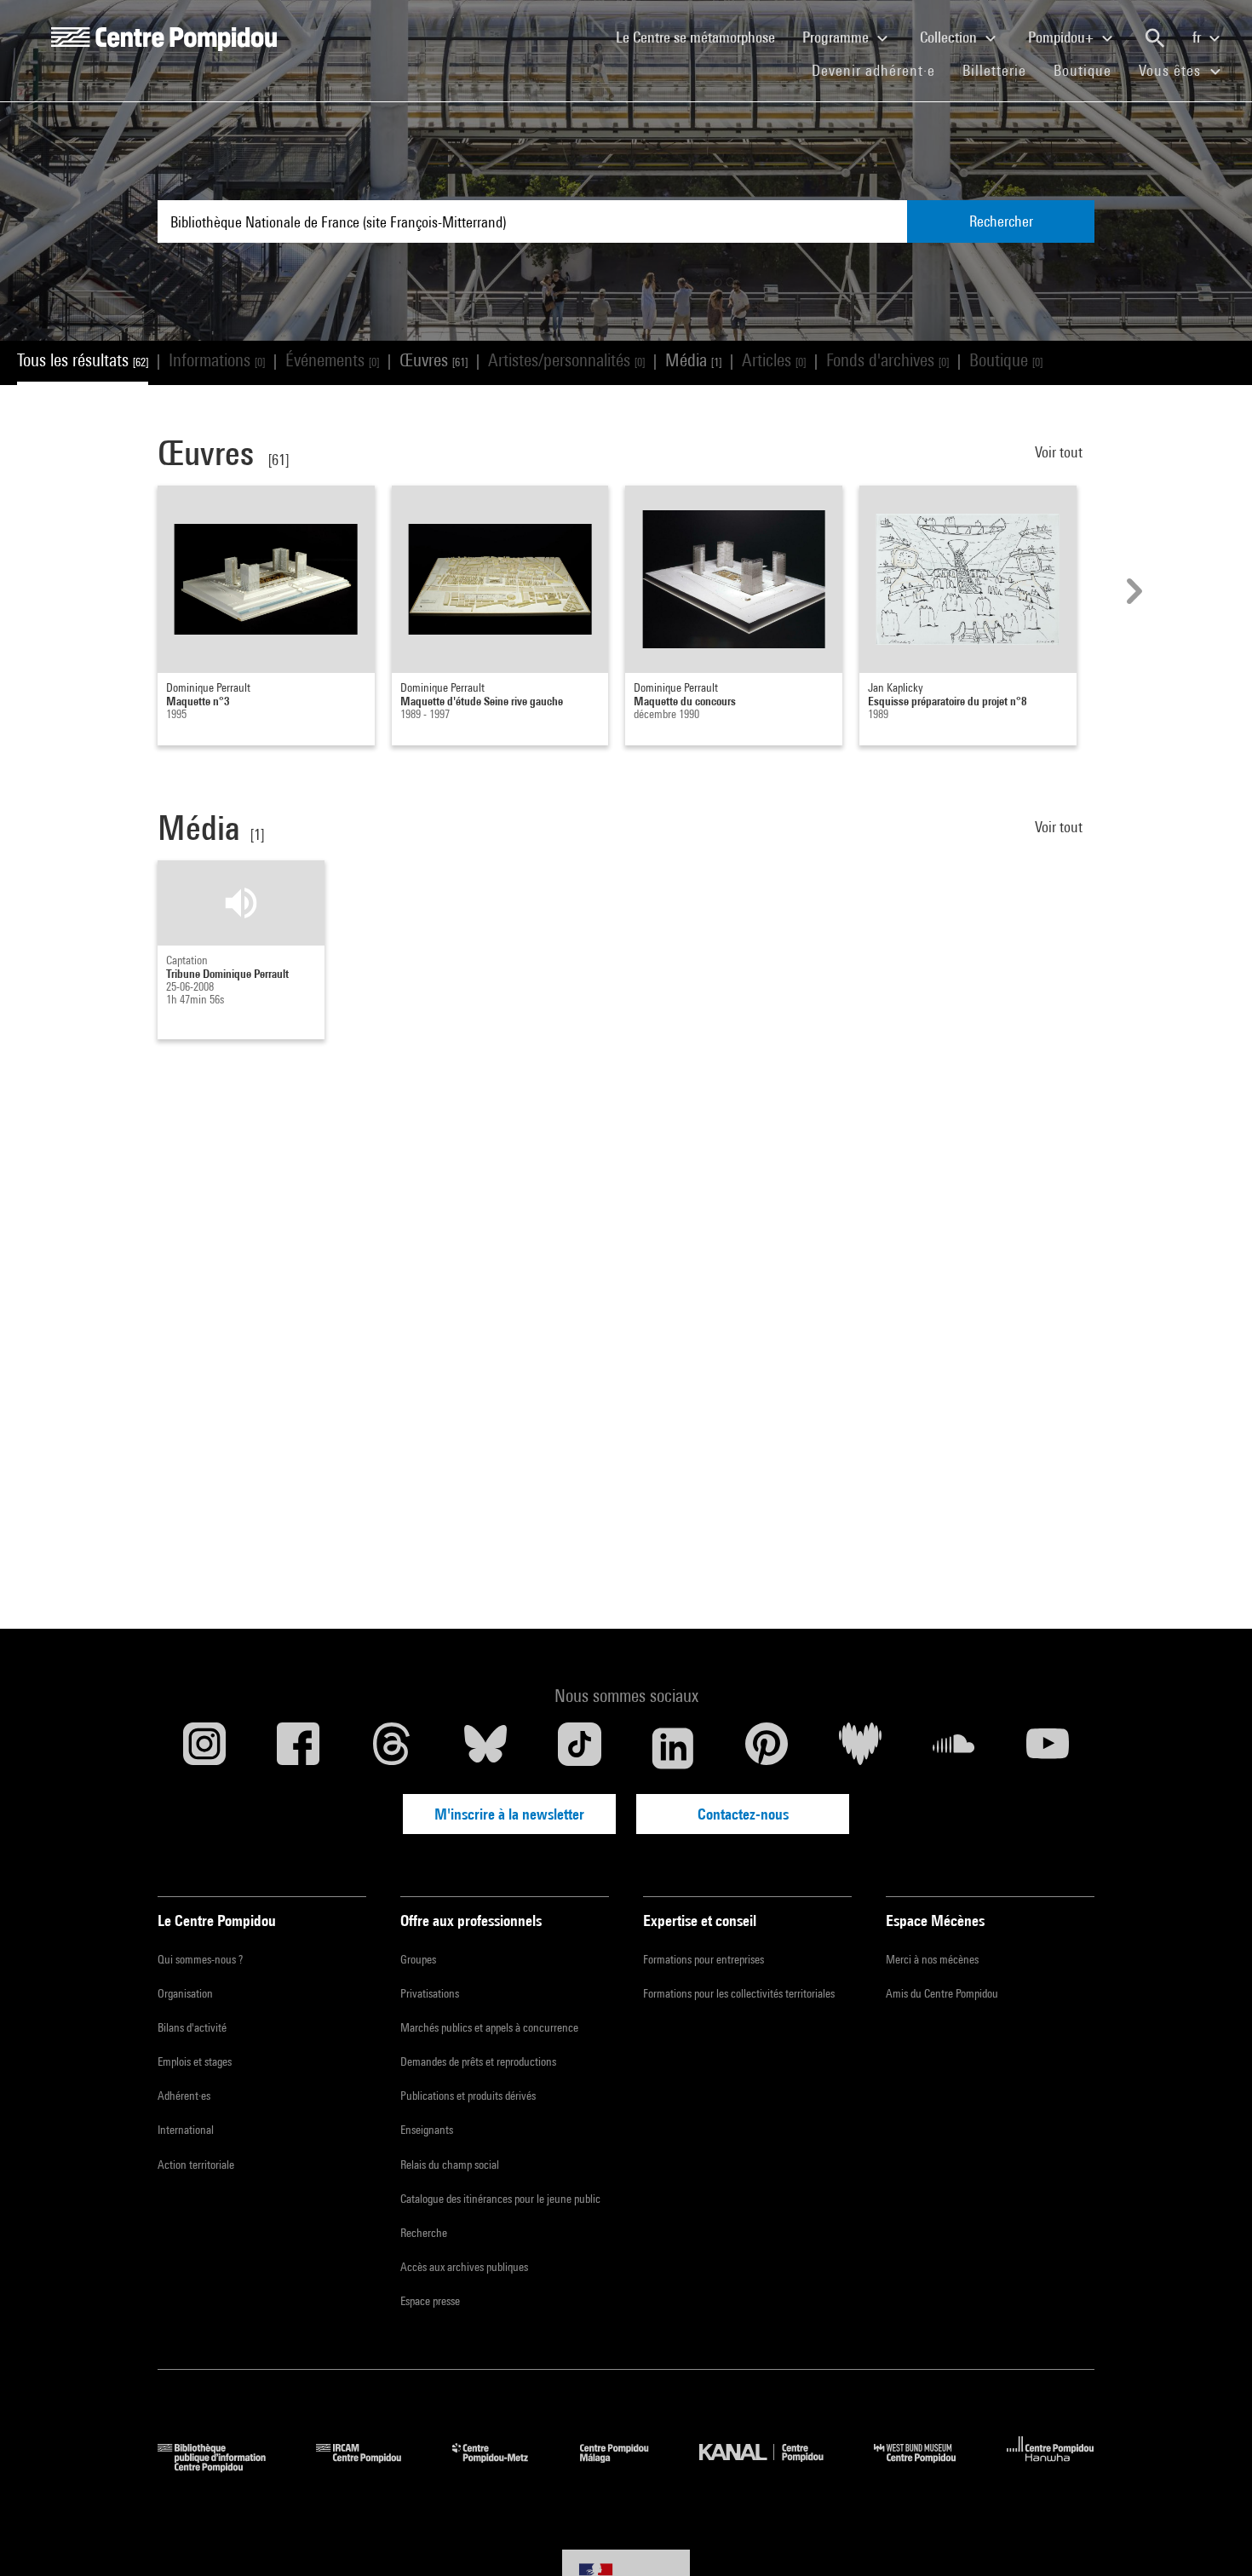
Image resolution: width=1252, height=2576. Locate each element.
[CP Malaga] (627, 2467)
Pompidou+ (1062, 37)
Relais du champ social (450, 2165)
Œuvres (434, 360)
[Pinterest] (767, 1748)
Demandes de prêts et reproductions (478, 2061)
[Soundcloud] (954, 1748)
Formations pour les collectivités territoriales (739, 1993)
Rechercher (1001, 221)
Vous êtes (1172, 70)
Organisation (185, 1993)
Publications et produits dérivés (468, 2096)
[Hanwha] (1051, 2467)
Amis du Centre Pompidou (942, 1993)
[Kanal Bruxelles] (774, 2467)
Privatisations (430, 1993)
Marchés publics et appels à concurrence (489, 2027)
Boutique (1089, 70)
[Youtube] (1048, 1748)
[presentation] (1132, 591)
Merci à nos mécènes (932, 1959)
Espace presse (430, 2301)
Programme (837, 37)
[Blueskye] (485, 1748)
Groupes (418, 1959)
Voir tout (1060, 452)
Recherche (424, 2233)
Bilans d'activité (192, 2027)
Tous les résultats (83, 360)
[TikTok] (579, 1748)
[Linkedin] (673, 1748)
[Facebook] (298, 1748)
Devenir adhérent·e (880, 70)
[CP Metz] (503, 2467)
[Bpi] (224, 2467)
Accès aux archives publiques (464, 2267)
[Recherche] (1155, 38)
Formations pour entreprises (704, 1959)
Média (693, 360)
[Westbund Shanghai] (928, 2467)
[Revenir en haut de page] (1212, 2536)
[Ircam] (371, 2467)
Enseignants (427, 2130)
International (186, 2130)
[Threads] (392, 1748)
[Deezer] (860, 1748)
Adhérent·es (184, 2096)
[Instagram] (204, 1748)
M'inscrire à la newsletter (509, 1814)
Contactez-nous (743, 1814)
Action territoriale (196, 2165)
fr (1198, 37)
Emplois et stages (195, 2061)
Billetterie (994, 70)
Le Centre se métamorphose (702, 37)
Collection (950, 37)
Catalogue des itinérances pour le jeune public (500, 2199)
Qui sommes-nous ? (200, 1959)
